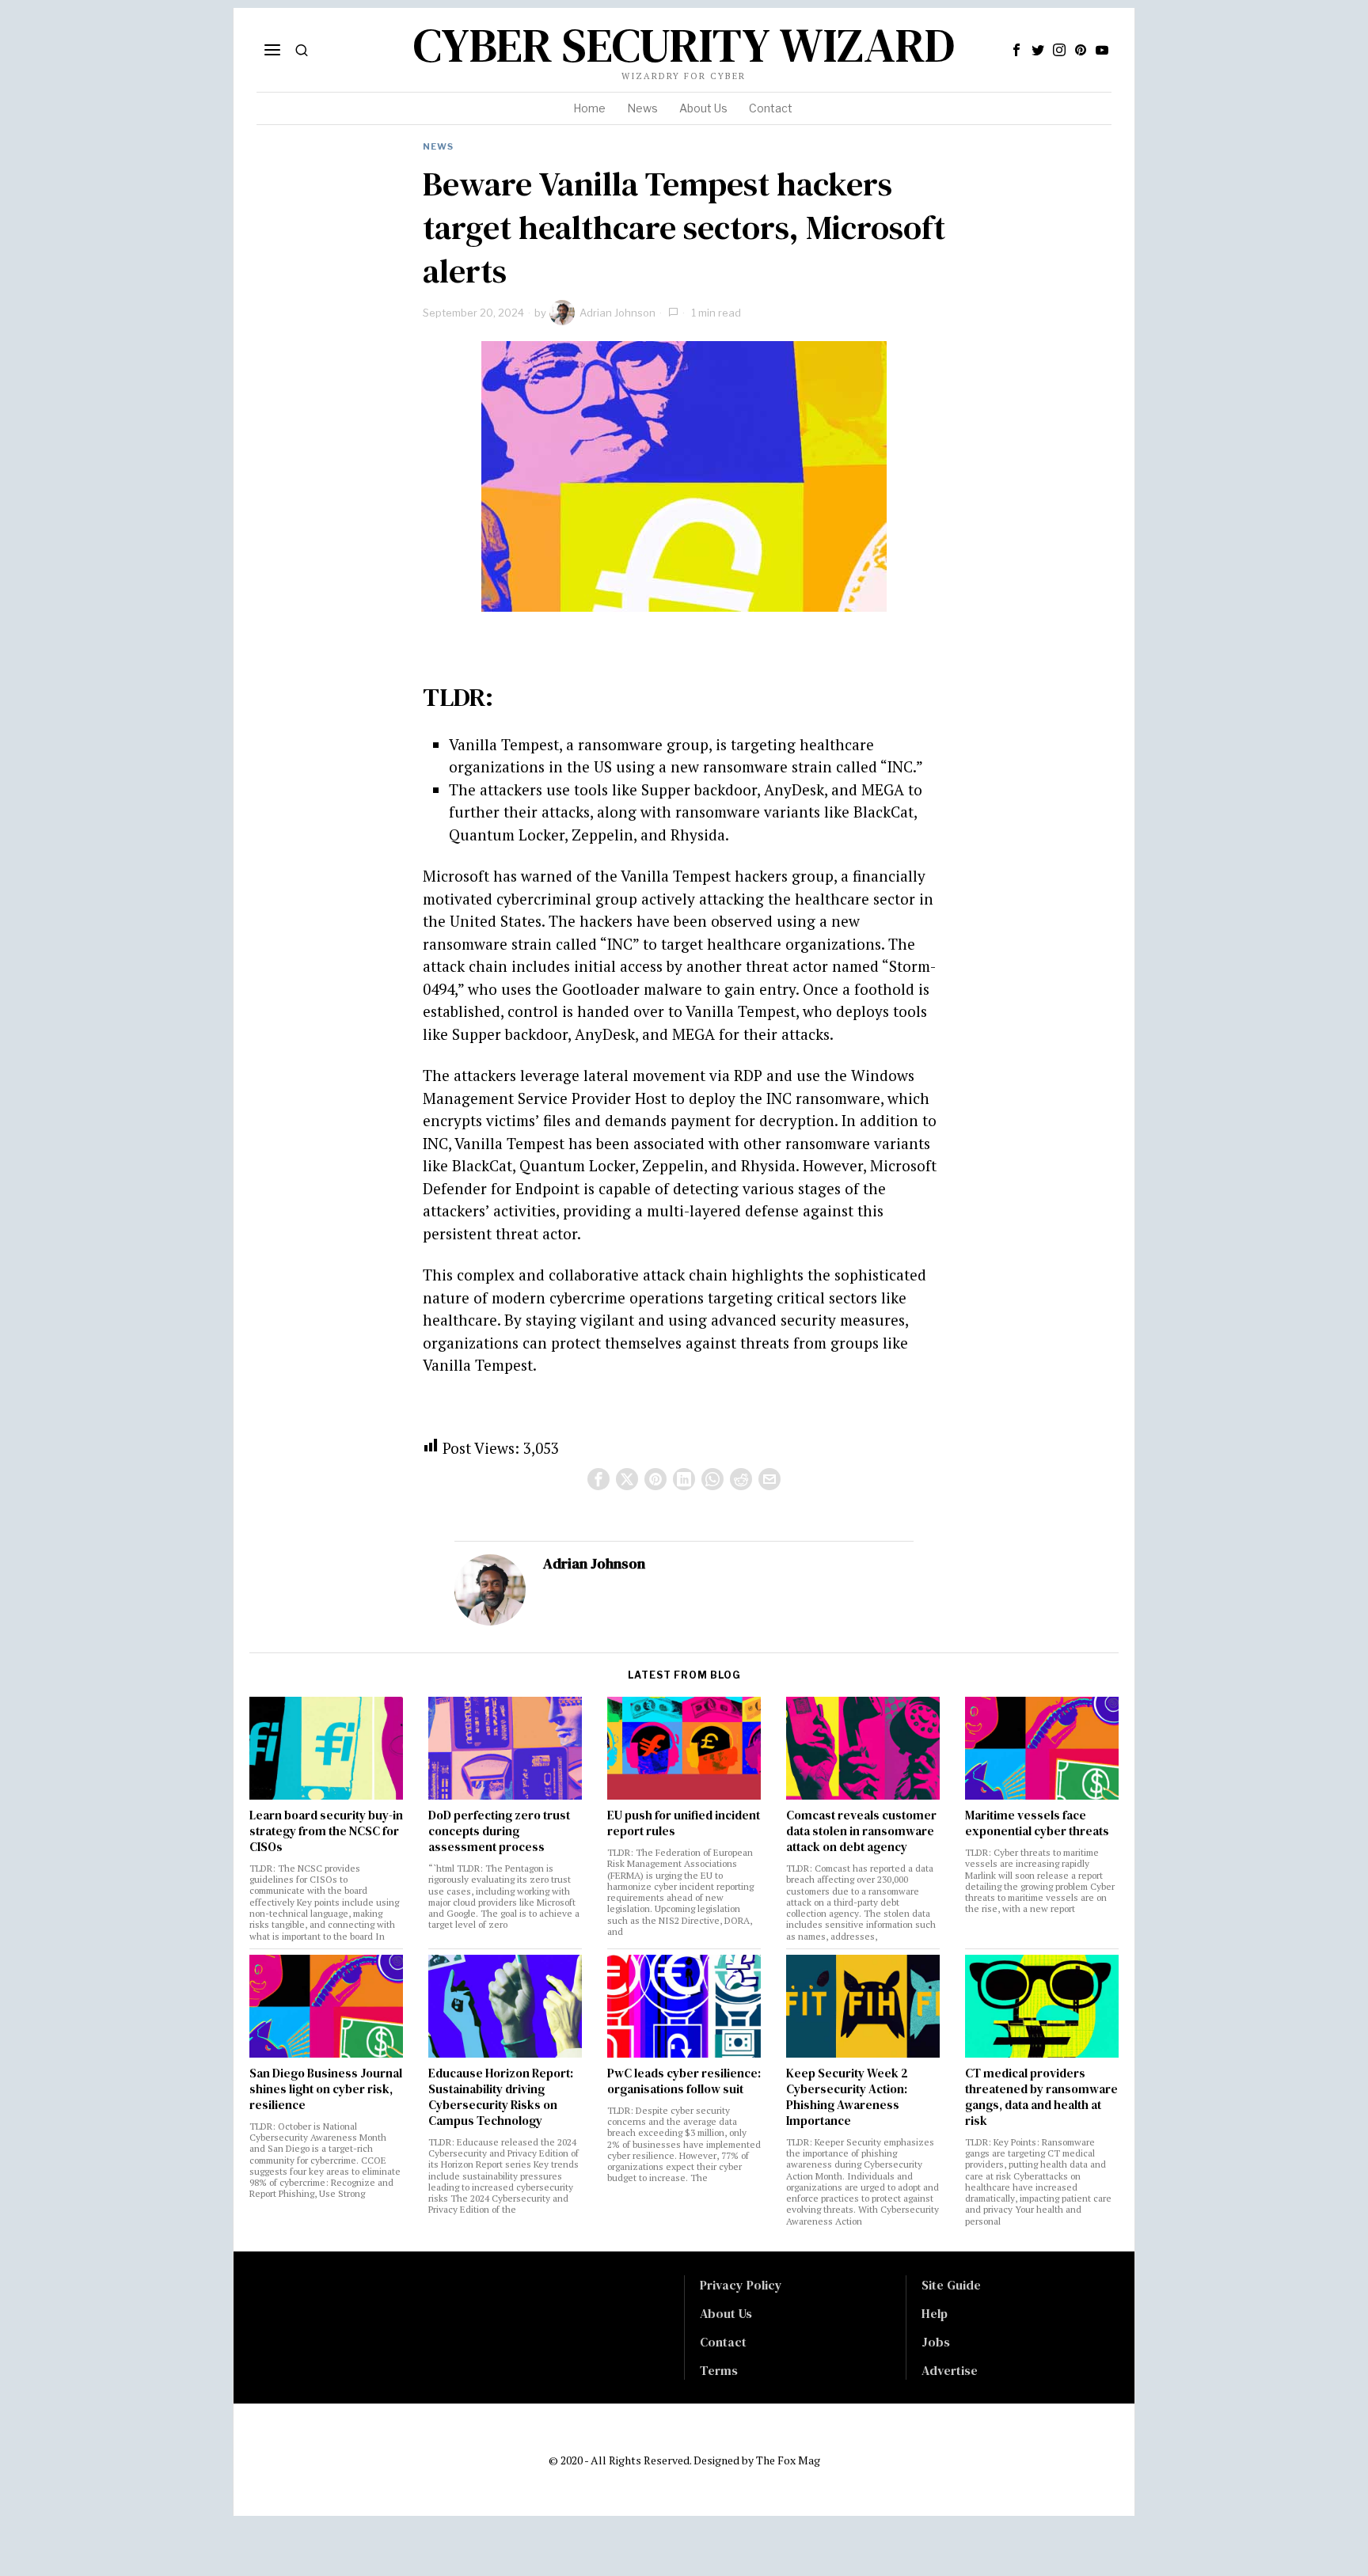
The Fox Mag (788, 2460)
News (438, 146)
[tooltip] (1016, 50)
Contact (723, 2342)
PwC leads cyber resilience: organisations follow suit (684, 2081)
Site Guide (951, 2285)
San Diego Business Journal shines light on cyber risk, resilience (326, 2089)
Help (935, 2313)
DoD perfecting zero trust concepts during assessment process (499, 1831)
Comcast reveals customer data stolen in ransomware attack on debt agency (861, 1831)
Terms (719, 2370)
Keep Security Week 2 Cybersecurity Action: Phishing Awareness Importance (847, 2097)
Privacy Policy (741, 2285)
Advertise (950, 2370)
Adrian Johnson (617, 313)
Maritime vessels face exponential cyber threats (1037, 1823)
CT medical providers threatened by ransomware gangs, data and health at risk (1041, 2097)
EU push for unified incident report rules (684, 1823)
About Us (726, 2313)
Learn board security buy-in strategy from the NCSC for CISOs (326, 1831)
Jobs (936, 2342)
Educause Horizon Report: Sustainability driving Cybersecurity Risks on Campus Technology (501, 2097)
